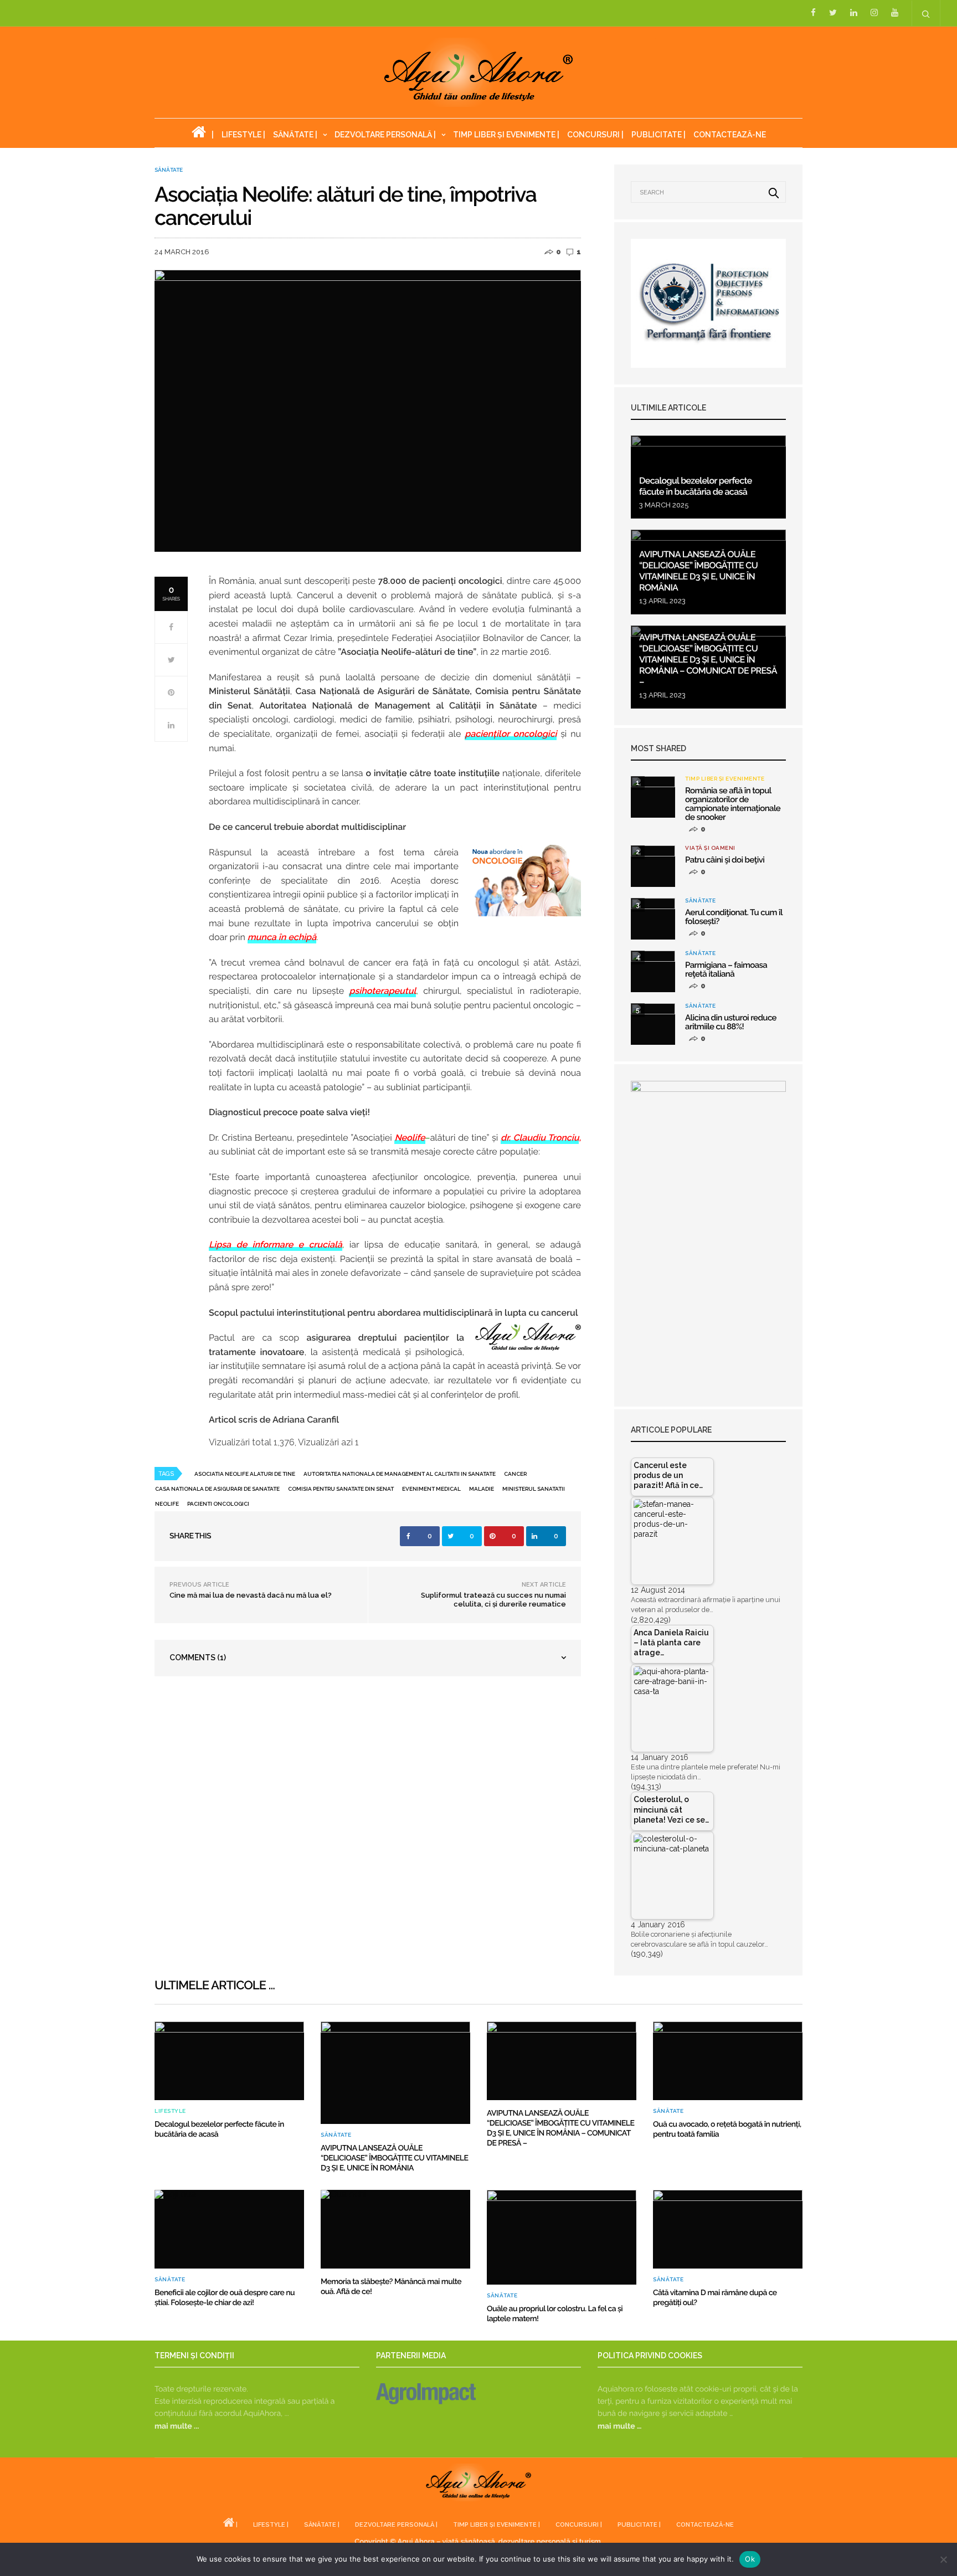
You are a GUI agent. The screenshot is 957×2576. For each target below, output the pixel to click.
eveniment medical (431, 1489)
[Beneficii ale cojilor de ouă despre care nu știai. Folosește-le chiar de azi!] (229, 2229)
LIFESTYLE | (243, 135)
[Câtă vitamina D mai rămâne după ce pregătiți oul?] (728, 2229)
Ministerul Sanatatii (534, 1489)
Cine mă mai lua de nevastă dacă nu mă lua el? (251, 1595)
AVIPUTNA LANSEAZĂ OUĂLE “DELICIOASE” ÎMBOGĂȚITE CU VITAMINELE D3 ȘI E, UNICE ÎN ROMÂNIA (698, 571)
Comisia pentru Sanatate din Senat (341, 1489)
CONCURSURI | (595, 135)
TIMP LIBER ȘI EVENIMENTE (725, 779)
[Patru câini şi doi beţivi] (653, 866)
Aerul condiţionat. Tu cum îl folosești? (734, 917)
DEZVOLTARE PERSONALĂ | (385, 135)
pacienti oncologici (218, 1504)
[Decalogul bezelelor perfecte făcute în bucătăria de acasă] (229, 2061)
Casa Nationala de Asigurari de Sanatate (217, 1489)
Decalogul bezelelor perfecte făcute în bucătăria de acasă (696, 486)
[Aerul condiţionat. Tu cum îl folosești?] (653, 919)
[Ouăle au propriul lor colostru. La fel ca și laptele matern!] (562, 2237)
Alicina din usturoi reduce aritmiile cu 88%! (731, 1022)
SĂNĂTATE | (295, 135)
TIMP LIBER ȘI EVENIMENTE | (506, 135)
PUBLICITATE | (658, 135)
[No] (943, 2559)
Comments (198, 1658)
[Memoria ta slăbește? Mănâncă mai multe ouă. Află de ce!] (395, 2229)
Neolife (410, 1138)
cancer (515, 1474)
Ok (750, 2559)
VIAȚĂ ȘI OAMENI (710, 848)
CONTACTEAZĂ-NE (730, 135)
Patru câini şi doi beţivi (725, 860)
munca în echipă (282, 937)
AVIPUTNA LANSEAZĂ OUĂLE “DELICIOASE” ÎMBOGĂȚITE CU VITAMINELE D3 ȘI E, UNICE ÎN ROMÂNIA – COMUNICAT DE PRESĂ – (708, 660)
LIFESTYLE (170, 2111)
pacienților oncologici (511, 734)
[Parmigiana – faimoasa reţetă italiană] (653, 971)
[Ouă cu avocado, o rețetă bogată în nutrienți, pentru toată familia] (728, 2061)
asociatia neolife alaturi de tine (245, 1474)
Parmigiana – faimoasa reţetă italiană (726, 969)
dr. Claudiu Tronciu (540, 1138)
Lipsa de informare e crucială (276, 1245)
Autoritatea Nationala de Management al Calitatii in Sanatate (400, 1474)
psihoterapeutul (382, 991)
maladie (482, 1489)
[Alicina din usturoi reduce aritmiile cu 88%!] (653, 1024)
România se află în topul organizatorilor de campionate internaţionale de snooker (733, 804)
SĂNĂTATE (169, 170)
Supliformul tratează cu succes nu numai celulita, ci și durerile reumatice (493, 1600)
